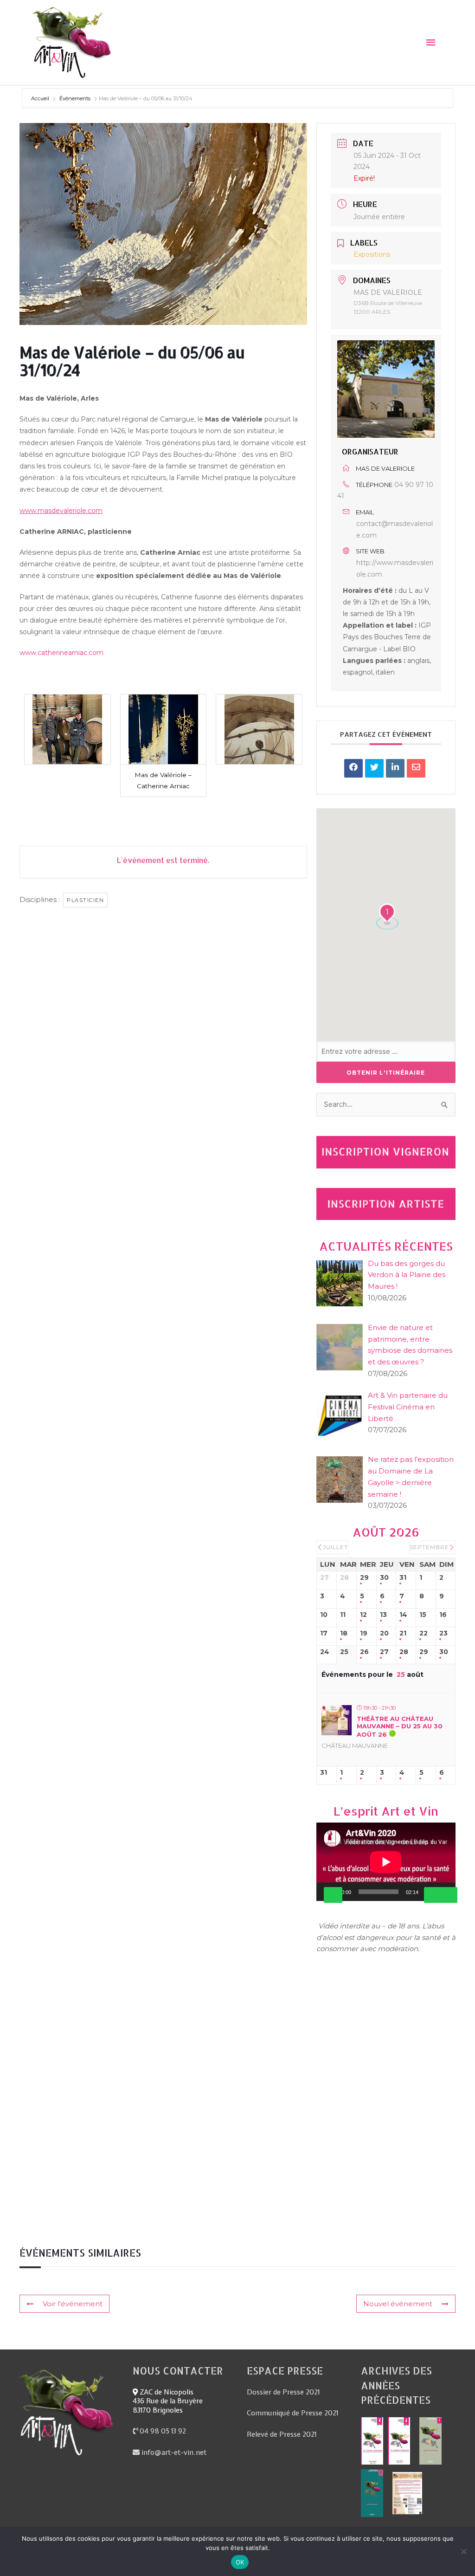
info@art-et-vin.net (173, 2453)
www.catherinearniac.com (61, 653)
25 (344, 1652)
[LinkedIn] (395, 768)
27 (384, 1652)
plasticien (85, 900)
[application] (386, 1862)
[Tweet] (374, 768)
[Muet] (433, 1895)
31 (403, 1578)
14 (403, 1615)
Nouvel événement (398, 2304)
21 (403, 1633)
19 (364, 1633)
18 (344, 1633)
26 (364, 1652)
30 (384, 1578)
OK (240, 2562)
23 (443, 1633)
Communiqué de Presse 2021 (292, 2413)
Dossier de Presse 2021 (283, 2392)
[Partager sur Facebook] (353, 768)
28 (404, 1652)
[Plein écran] (448, 1895)
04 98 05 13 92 (162, 2431)
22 (424, 1633)
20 (384, 1633)
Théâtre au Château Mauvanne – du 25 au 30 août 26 (400, 1726)
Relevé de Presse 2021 (282, 2434)
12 (363, 1615)
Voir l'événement (73, 2304)
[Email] (416, 768)
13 (383, 1615)
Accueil (41, 98)
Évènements (75, 98)
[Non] (463, 2551)
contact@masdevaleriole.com (395, 529)
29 (364, 1578)
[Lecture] (333, 1895)
